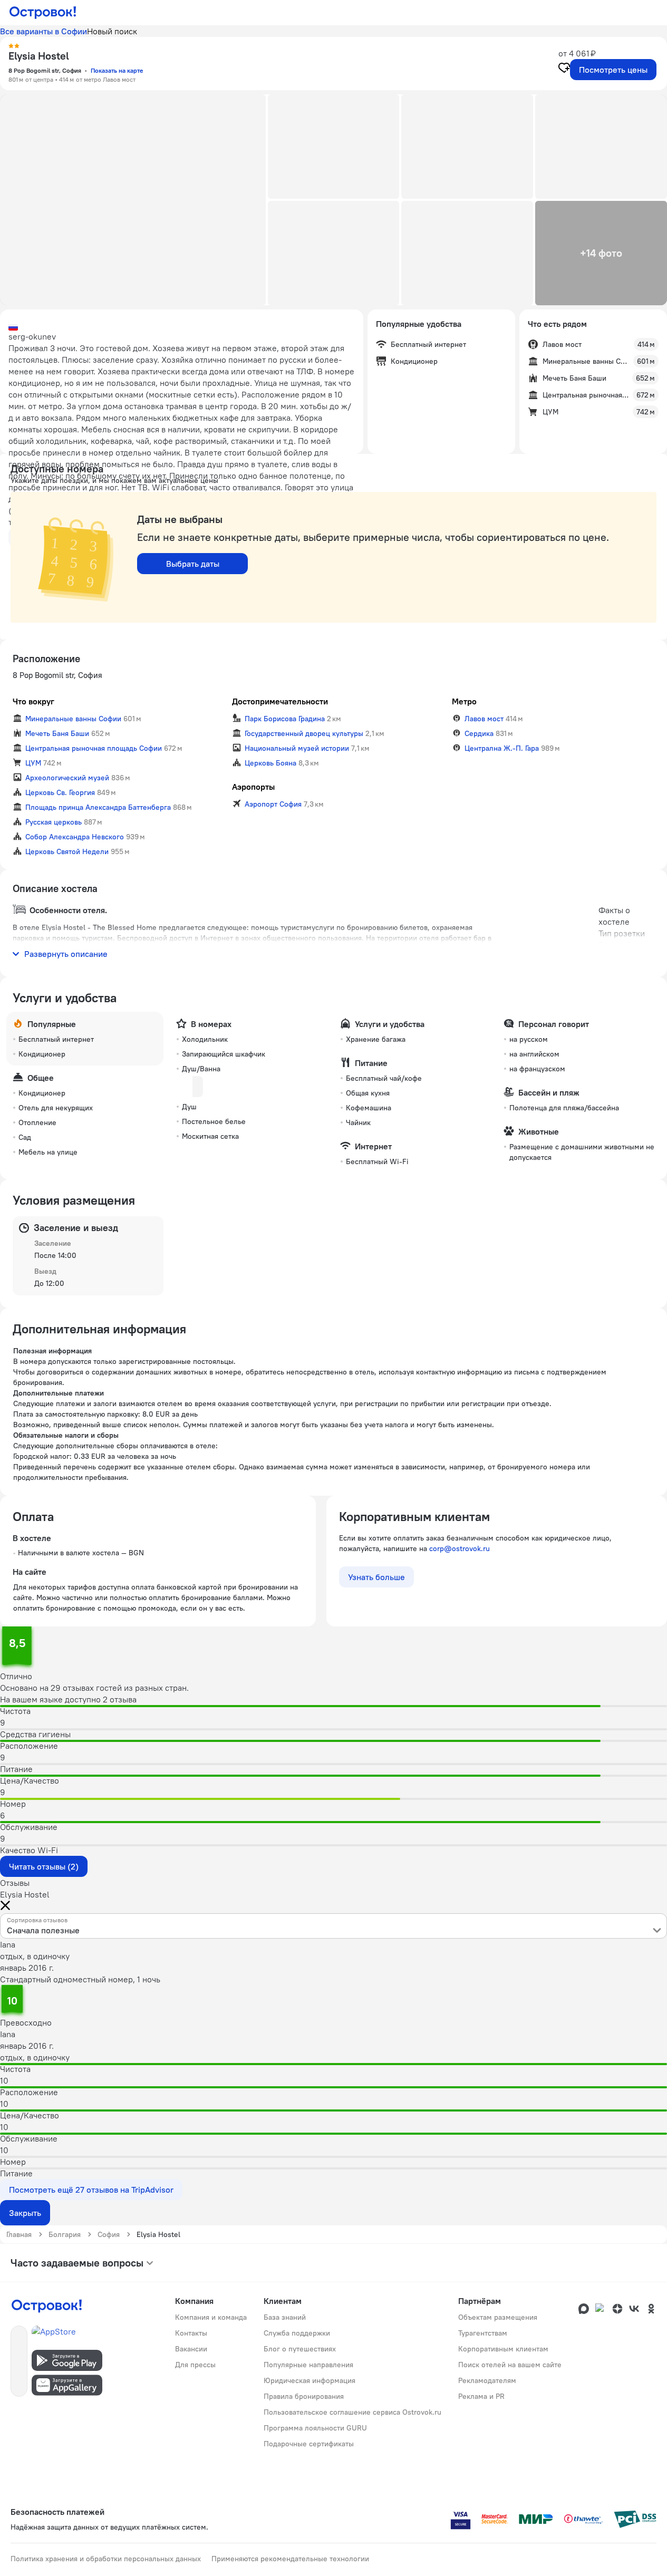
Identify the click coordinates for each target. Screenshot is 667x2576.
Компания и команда (211, 2317)
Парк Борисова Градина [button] (285, 719)
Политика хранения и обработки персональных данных (106, 2559)
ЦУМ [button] (33, 763)
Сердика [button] (479, 733)
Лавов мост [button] (484, 719)
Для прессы (195, 2365)
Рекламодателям (487, 2380)
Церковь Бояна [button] (270, 763)
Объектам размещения (498, 2317)
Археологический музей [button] (67, 778)
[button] (133, 200)
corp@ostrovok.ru (460, 1548)
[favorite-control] (564, 69)
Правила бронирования (304, 2396)
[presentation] (333, 1926)
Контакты (191, 2333)
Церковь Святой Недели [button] (67, 851)
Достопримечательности (280, 701)
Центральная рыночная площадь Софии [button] (94, 748)
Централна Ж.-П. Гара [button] (502, 748)
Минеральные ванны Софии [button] (73, 719)
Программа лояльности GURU (315, 2428)
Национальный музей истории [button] (297, 748)
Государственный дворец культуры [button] (304, 733)
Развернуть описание (66, 954)
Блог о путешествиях (300, 2349)
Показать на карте (117, 70)
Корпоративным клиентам (503, 2349)
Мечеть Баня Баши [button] (57, 733)
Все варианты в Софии (43, 31)
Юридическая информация (310, 2380)
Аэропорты (253, 787)
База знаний (285, 2317)
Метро (464, 701)
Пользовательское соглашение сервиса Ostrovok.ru (352, 2412)
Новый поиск (112, 31)
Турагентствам (483, 2333)
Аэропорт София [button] (273, 804)
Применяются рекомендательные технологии (290, 2559)
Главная (19, 2234)
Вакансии (191, 2349)
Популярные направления (308, 2365)
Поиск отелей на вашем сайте (510, 2365)
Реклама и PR (481, 2396)
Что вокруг (33, 701)
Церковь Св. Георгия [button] (60, 792)
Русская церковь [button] (54, 822)
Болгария (65, 2234)
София (109, 2234)
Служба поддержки (297, 2333)
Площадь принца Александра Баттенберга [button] (98, 807)
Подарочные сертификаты (309, 2444)
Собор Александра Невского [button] (75, 837)
